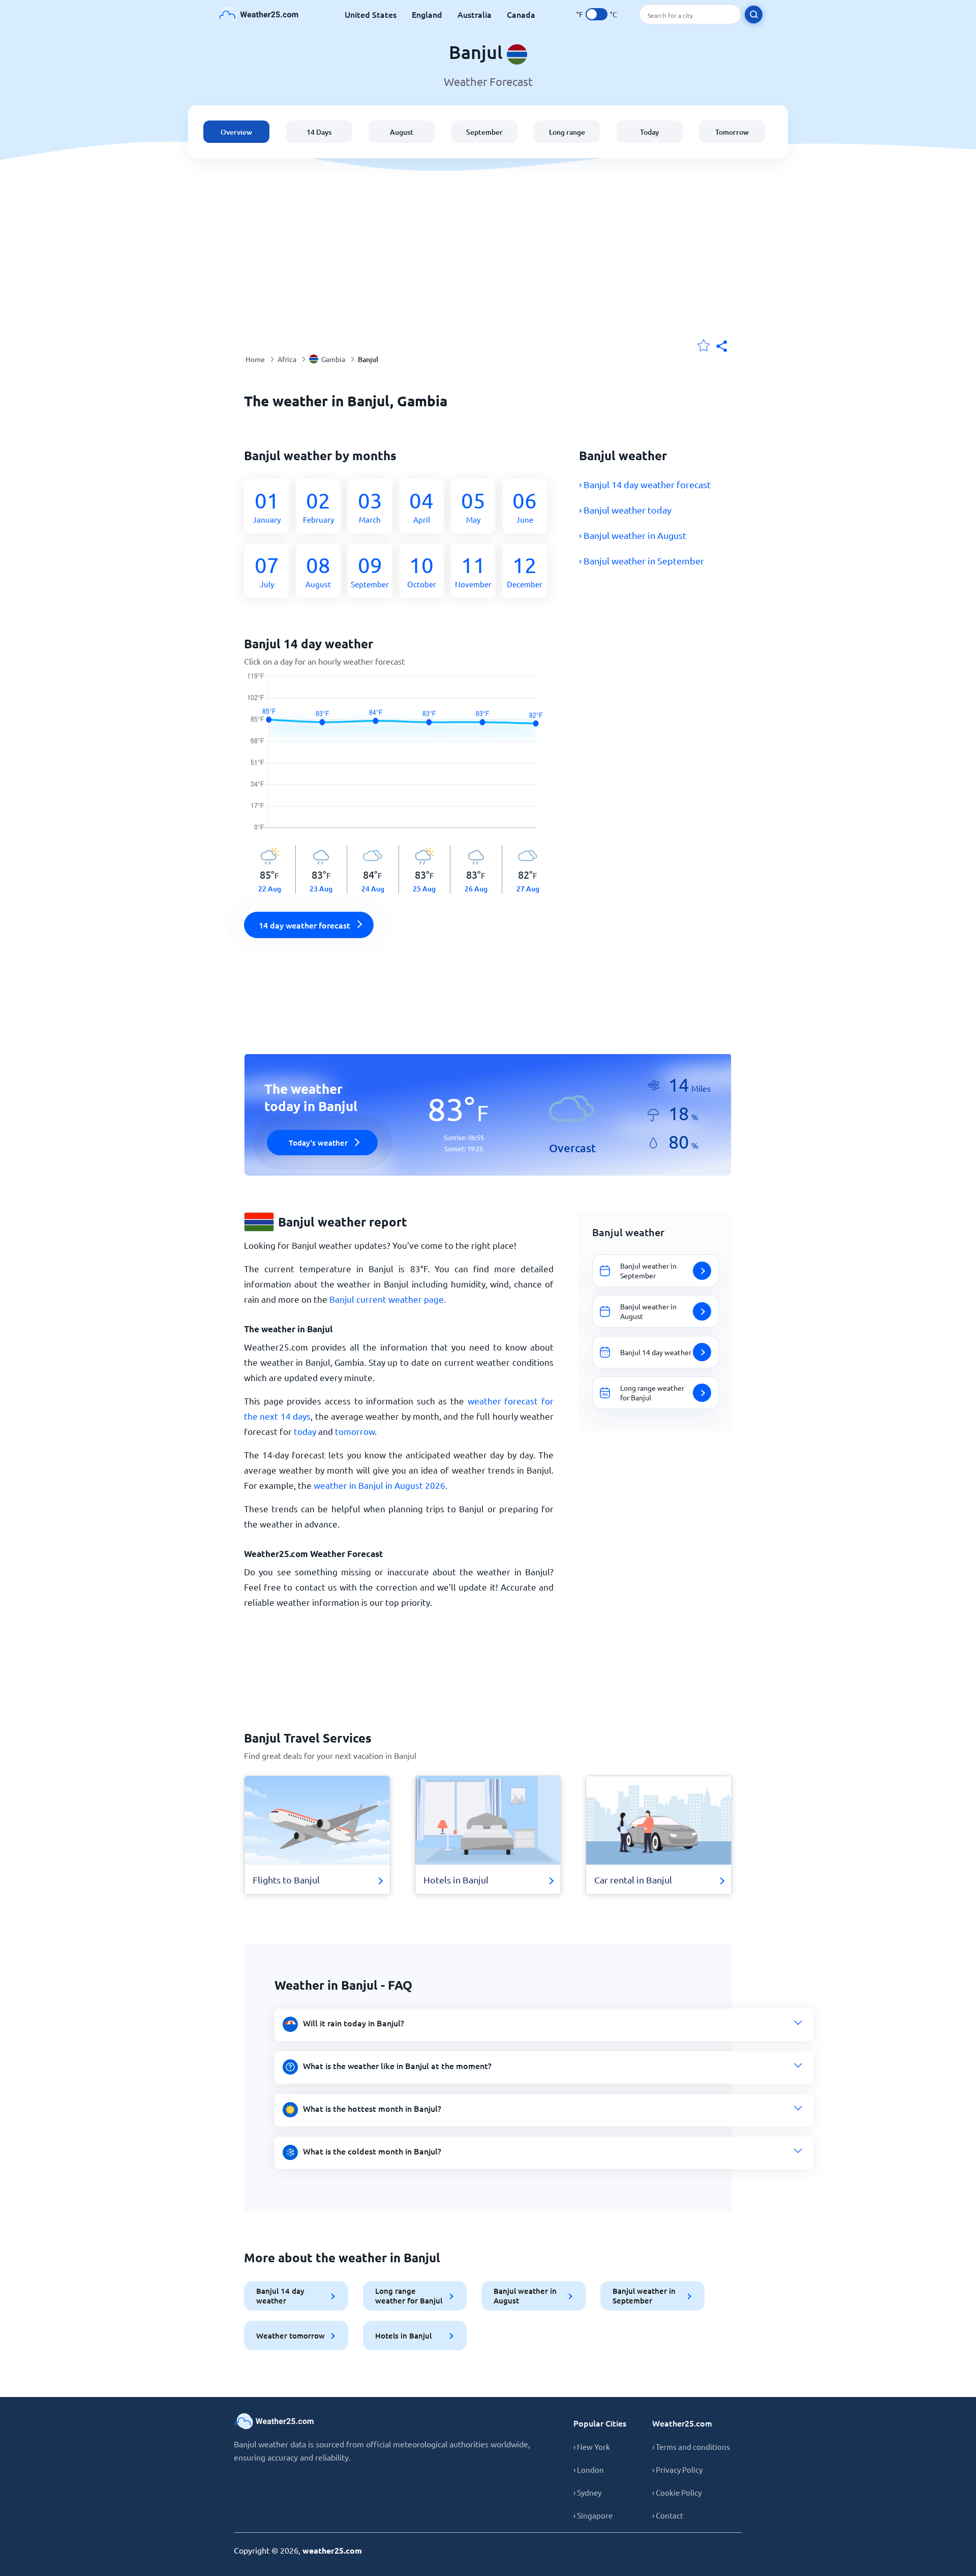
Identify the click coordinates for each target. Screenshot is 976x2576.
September (484, 132)
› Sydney (587, 2492)
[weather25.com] (259, 14)
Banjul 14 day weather (280, 2296)
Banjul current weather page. (388, 1299)
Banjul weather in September (644, 2296)
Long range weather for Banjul (409, 2296)
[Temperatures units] (597, 14)
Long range (567, 132)
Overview (236, 132)
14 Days (319, 132)
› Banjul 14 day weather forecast (645, 484)
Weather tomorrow (291, 2335)
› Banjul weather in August (633, 535)
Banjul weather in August (525, 2296)
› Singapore (593, 2515)
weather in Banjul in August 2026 (379, 1485)
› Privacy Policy (677, 2469)
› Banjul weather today (625, 510)
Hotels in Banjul (403, 2335)
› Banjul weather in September (642, 561)
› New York (592, 2447)
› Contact (668, 2515)
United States (371, 14)
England (427, 14)
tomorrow (355, 1431)
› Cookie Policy (677, 2492)
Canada (521, 14)
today (305, 1431)
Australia (475, 14)
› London (589, 2469)
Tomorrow (732, 132)
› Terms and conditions (691, 2447)
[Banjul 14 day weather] (399, 759)
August (402, 132)
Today (649, 132)
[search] (754, 14)
